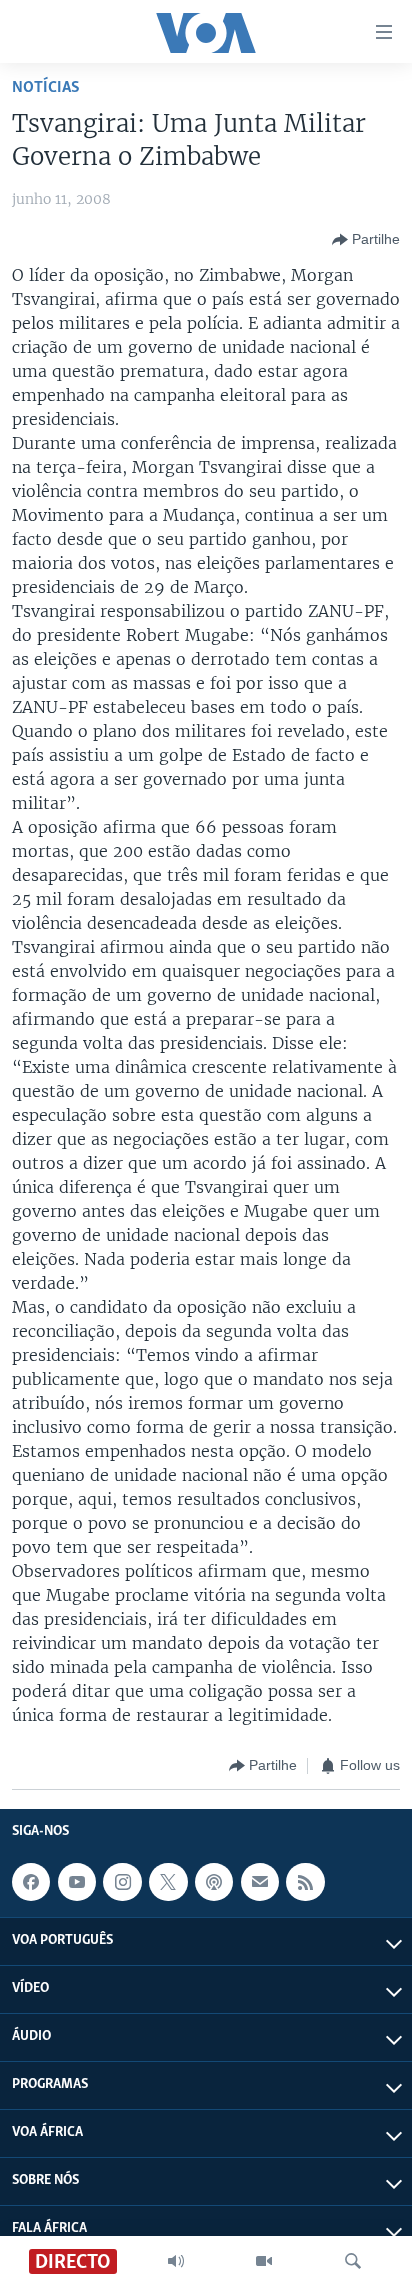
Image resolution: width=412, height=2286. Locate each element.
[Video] (264, 2261)
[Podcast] (214, 1882)
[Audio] (176, 2261)
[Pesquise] (353, 2261)
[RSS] (305, 1882)
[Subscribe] (260, 1882)
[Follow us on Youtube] (77, 1882)
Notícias (46, 87)
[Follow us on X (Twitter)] (168, 1882)
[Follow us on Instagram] (122, 1882)
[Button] (366, 240)
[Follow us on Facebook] (31, 1882)
